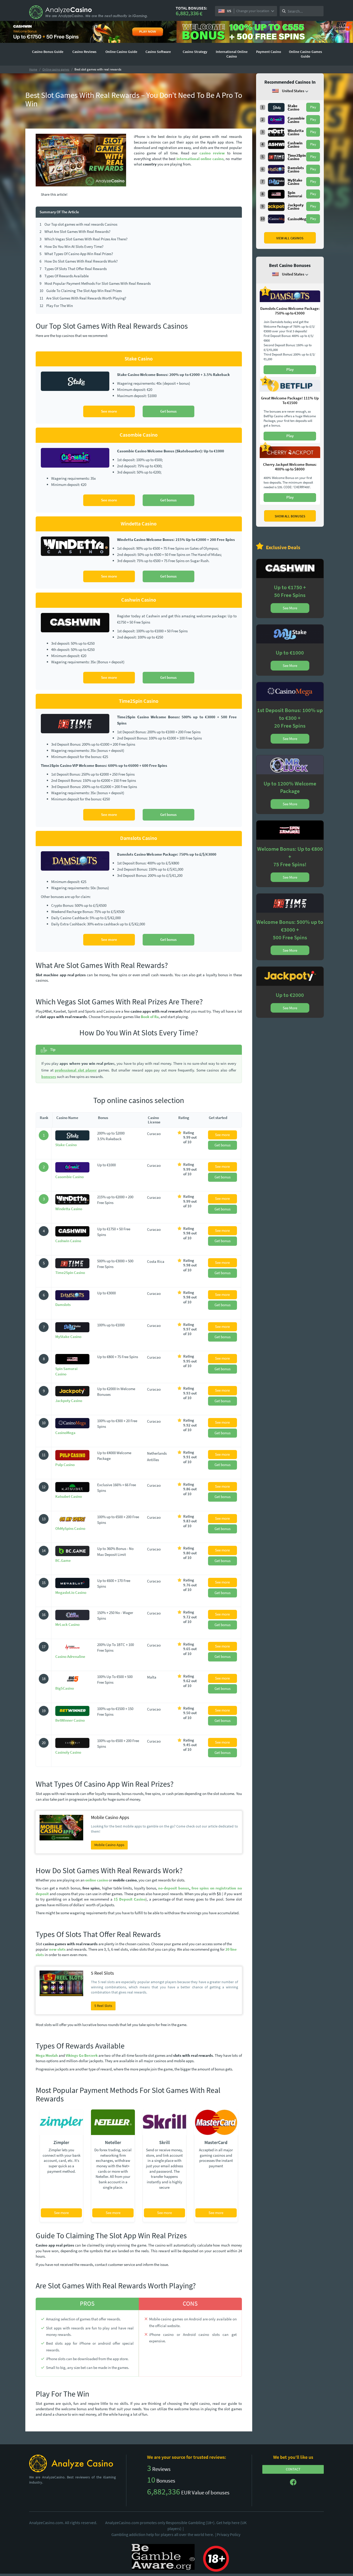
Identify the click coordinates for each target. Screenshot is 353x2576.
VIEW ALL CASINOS (290, 238)
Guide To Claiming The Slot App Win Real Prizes (81, 291)
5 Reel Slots (103, 2006)
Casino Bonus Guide (48, 52)
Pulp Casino (65, 1465)
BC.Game (63, 1560)
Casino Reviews (84, 52)
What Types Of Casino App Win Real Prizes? (76, 254)
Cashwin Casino (68, 1241)
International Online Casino (232, 54)
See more (109, 411)
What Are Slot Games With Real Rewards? (75, 231)
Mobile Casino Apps (109, 1845)
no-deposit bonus (174, 1888)
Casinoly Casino (68, 1752)
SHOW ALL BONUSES (290, 516)
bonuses (49, 1077)
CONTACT (293, 2469)
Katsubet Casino (69, 1496)
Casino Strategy (195, 52)
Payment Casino (269, 52)
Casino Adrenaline (70, 1656)
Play (313, 107)
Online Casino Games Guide (305, 54)
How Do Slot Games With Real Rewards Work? (79, 261)
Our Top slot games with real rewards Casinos (78, 224)
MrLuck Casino (67, 1624)
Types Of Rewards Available (64, 276)
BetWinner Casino (70, 1720)
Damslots (63, 1305)
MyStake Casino (68, 1337)
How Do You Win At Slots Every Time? (71, 246)
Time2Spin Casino (70, 1273)
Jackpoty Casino (69, 1401)
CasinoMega (65, 1433)
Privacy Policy (229, 2534)
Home (33, 69)
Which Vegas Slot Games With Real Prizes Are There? (83, 239)
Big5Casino (65, 1688)
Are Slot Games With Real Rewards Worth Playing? (83, 298)
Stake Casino (66, 1145)
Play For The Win (56, 306)
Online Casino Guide (121, 52)
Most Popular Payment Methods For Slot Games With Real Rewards (95, 283)
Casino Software (158, 52)
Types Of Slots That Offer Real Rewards (73, 269)
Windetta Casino (69, 1209)
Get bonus (168, 411)
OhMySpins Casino (70, 1528)
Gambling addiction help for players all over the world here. (164, 2534)
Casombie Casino (70, 1177)
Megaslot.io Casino (71, 1592)
